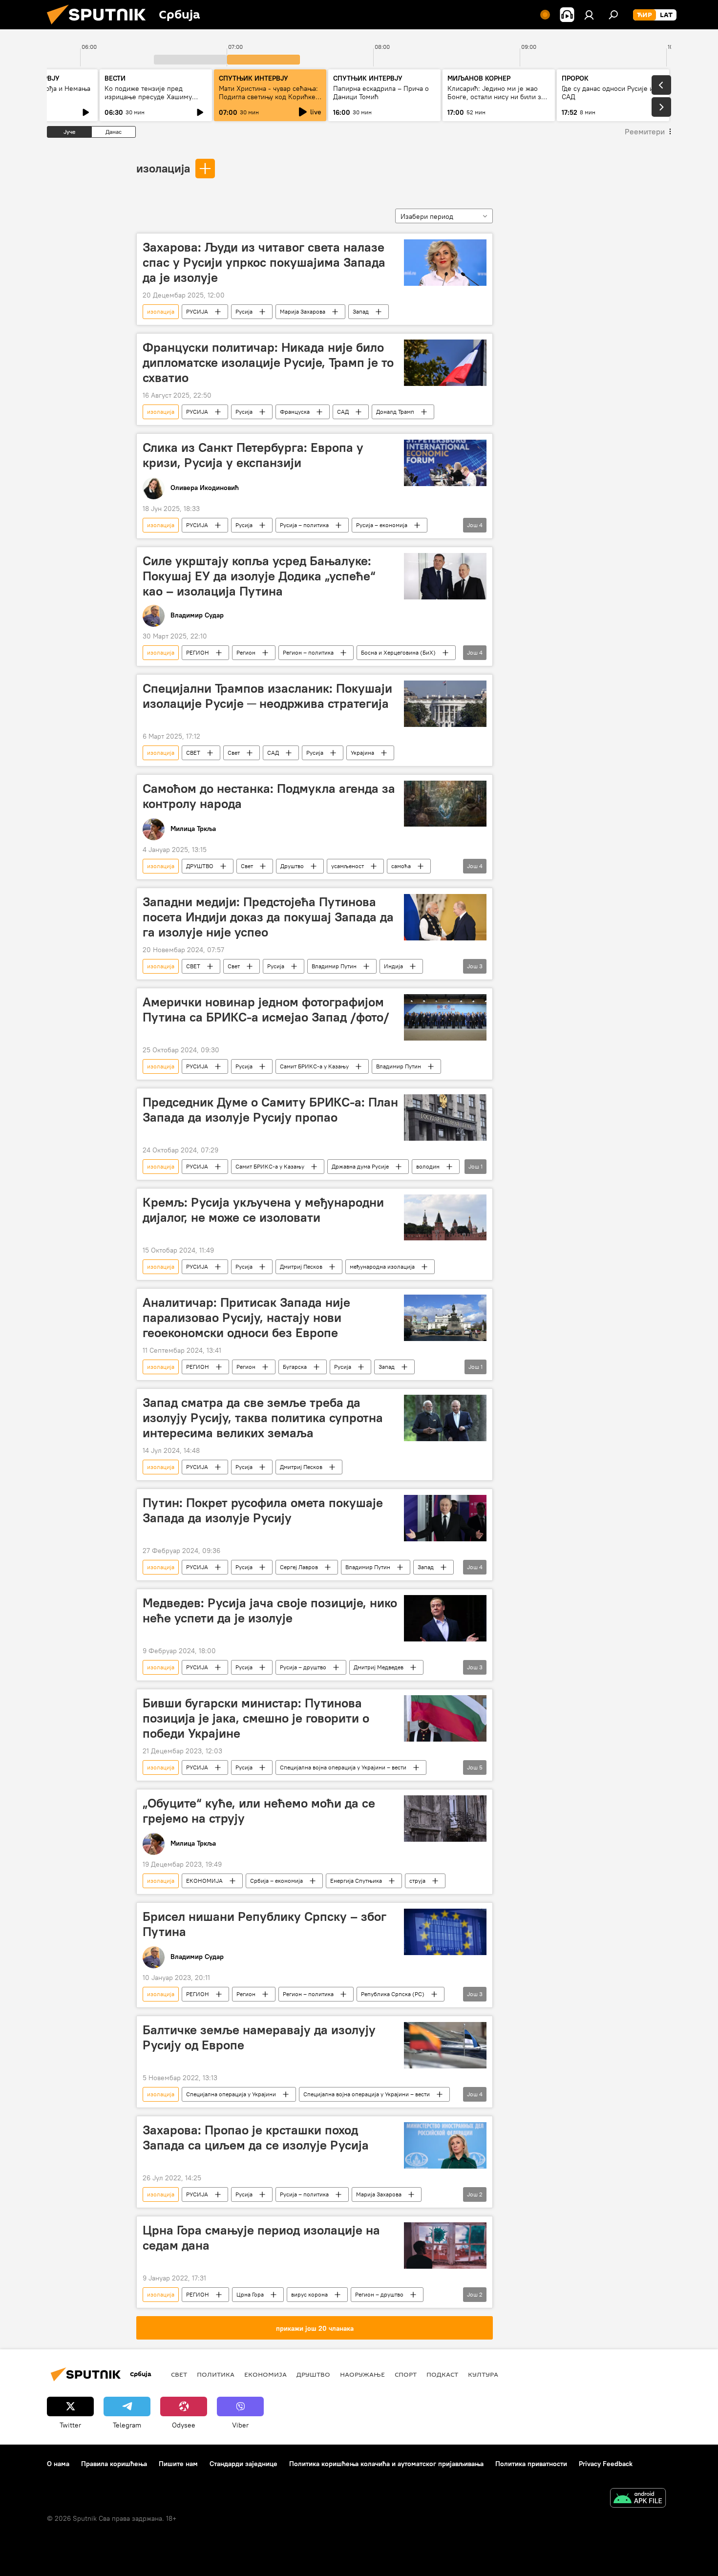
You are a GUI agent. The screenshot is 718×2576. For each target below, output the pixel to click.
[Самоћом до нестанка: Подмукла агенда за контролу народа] (445, 804)
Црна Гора (250, 2294)
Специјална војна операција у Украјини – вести (343, 1767)
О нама (58, 2464)
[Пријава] (589, 15)
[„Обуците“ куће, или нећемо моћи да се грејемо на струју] (445, 1819)
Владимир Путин (334, 966)
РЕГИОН (198, 652)
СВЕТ (193, 753)
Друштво (292, 866)
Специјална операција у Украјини (231, 2094)
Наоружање (362, 2374)
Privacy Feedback (606, 2464)
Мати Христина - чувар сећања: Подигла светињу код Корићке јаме (268, 97)
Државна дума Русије (360, 1166)
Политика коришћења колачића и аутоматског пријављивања (386, 2464)
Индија (393, 966)
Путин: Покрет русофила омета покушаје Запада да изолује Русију (263, 1510)
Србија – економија (276, 1881)
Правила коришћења (114, 2464)
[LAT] (666, 15)
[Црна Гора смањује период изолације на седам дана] (445, 2246)
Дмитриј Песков (301, 1267)
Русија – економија (382, 525)
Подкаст (442, 2374)
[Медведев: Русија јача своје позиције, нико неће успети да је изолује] (445, 1618)
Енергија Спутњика (356, 1881)
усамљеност (348, 866)
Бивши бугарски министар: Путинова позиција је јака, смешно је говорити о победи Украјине (256, 1718)
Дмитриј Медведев (379, 1667)
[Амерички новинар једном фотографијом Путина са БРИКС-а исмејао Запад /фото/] (445, 1017)
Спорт (406, 2374)
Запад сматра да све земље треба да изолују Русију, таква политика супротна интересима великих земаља (263, 1418)
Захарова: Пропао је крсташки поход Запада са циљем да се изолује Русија (256, 2138)
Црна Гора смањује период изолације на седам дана (261, 2238)
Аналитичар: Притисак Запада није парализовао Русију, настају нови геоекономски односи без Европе (246, 1318)
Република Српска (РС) (393, 1994)
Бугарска (295, 1367)
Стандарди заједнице (243, 2464)
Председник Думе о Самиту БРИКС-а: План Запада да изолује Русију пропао (270, 1110)
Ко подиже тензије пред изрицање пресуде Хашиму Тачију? (148, 97)
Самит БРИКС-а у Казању (314, 1066)
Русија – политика (304, 525)
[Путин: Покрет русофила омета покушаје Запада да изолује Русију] (445, 1518)
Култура (483, 2374)
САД (343, 412)
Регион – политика (308, 652)
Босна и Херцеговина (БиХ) (398, 652)
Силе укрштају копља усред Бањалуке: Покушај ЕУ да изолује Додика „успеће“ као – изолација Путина (259, 576)
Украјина (362, 753)
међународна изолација (382, 1267)
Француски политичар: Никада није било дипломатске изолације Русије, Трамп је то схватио (268, 362)
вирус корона (309, 2294)
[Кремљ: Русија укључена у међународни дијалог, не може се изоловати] (445, 1218)
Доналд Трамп (395, 412)
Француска (295, 412)
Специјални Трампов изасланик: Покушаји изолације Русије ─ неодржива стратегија (267, 696)
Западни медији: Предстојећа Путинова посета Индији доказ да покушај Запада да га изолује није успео (268, 917)
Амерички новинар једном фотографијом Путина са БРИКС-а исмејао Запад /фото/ (266, 1010)
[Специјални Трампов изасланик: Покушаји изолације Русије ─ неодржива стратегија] (445, 704)
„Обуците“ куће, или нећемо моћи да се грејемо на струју (259, 1811)
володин (428, 1166)
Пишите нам (178, 2464)
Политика (216, 2374)
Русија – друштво (303, 1667)
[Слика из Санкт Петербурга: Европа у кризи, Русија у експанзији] (445, 463)
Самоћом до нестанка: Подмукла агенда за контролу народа (269, 796)
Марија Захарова (303, 311)
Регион (246, 652)
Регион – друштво (379, 2294)
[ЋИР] (644, 15)
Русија (244, 311)
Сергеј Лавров (299, 1567)
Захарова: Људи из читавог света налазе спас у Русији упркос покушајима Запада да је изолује (264, 262)
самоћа (401, 866)
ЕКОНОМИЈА (204, 1881)
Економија (265, 2374)
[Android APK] (638, 2499)
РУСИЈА (197, 311)
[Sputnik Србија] (100, 27)
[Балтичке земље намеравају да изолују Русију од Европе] (445, 2045)
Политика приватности (531, 2464)
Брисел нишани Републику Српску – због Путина (264, 1924)
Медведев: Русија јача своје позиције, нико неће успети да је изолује (270, 1610)
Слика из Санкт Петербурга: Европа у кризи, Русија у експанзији (253, 455)
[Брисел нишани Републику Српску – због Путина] (445, 1932)
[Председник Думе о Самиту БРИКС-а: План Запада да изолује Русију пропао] (445, 1118)
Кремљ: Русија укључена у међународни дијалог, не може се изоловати (263, 1210)
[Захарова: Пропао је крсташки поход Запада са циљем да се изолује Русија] (445, 2145)
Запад (361, 311)
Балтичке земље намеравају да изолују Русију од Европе (259, 2037)
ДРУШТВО (200, 866)
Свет (234, 753)
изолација (163, 168)
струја (417, 1881)
